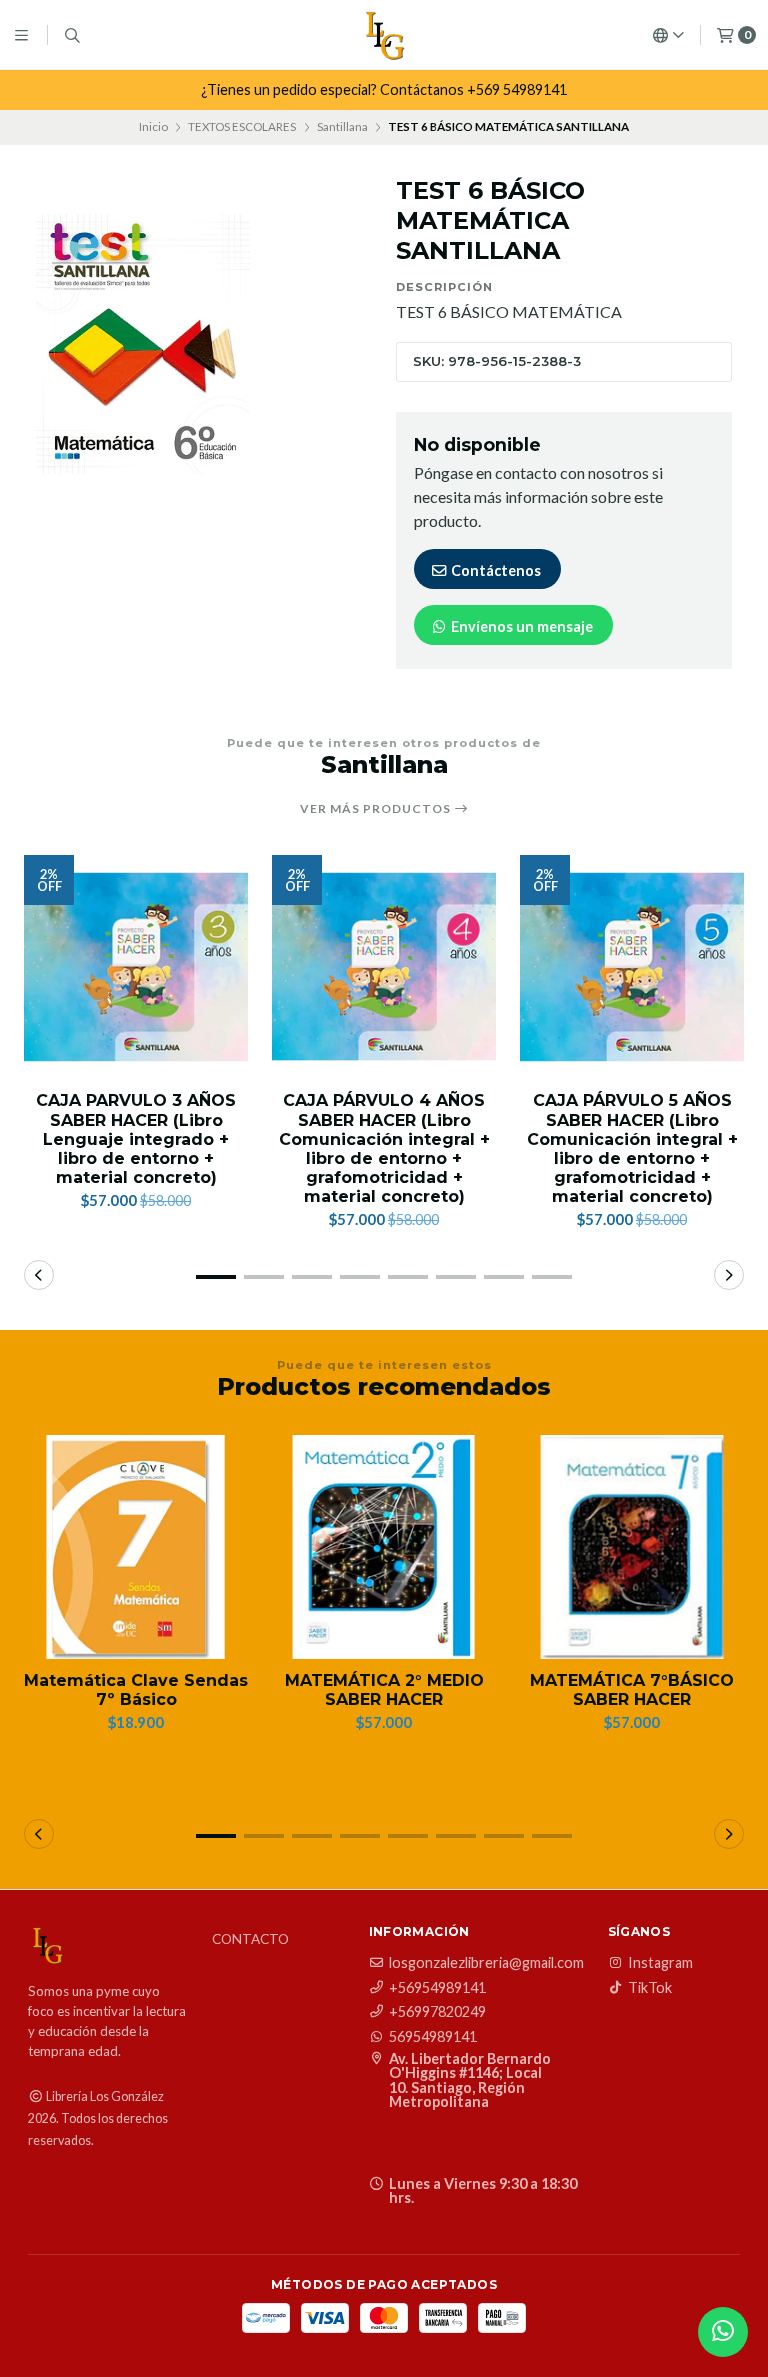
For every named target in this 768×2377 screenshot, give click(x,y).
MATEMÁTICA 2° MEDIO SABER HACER (384, 1690)
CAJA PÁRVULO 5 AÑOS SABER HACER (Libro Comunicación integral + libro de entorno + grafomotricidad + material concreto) (632, 1148)
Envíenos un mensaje (520, 626)
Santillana (342, 126)
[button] (216, 1277)
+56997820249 (437, 2012)
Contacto (250, 1940)
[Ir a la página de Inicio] (384, 35)
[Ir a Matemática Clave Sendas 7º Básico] (136, 1547)
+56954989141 (437, 1988)
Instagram (660, 1963)
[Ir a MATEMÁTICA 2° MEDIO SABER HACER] (384, 1547)
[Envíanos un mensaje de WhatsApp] (723, 2332)
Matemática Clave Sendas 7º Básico (136, 1690)
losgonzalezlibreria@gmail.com (486, 1963)
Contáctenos (494, 570)
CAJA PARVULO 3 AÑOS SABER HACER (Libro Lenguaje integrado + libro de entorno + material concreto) (136, 1139)
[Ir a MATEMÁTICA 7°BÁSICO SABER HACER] (632, 1547)
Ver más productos (377, 809)
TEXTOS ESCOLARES (242, 126)
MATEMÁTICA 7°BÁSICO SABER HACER (632, 1690)
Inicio (153, 126)
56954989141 (433, 2037)
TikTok (650, 1988)
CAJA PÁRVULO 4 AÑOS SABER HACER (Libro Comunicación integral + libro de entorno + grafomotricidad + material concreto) (384, 1148)
